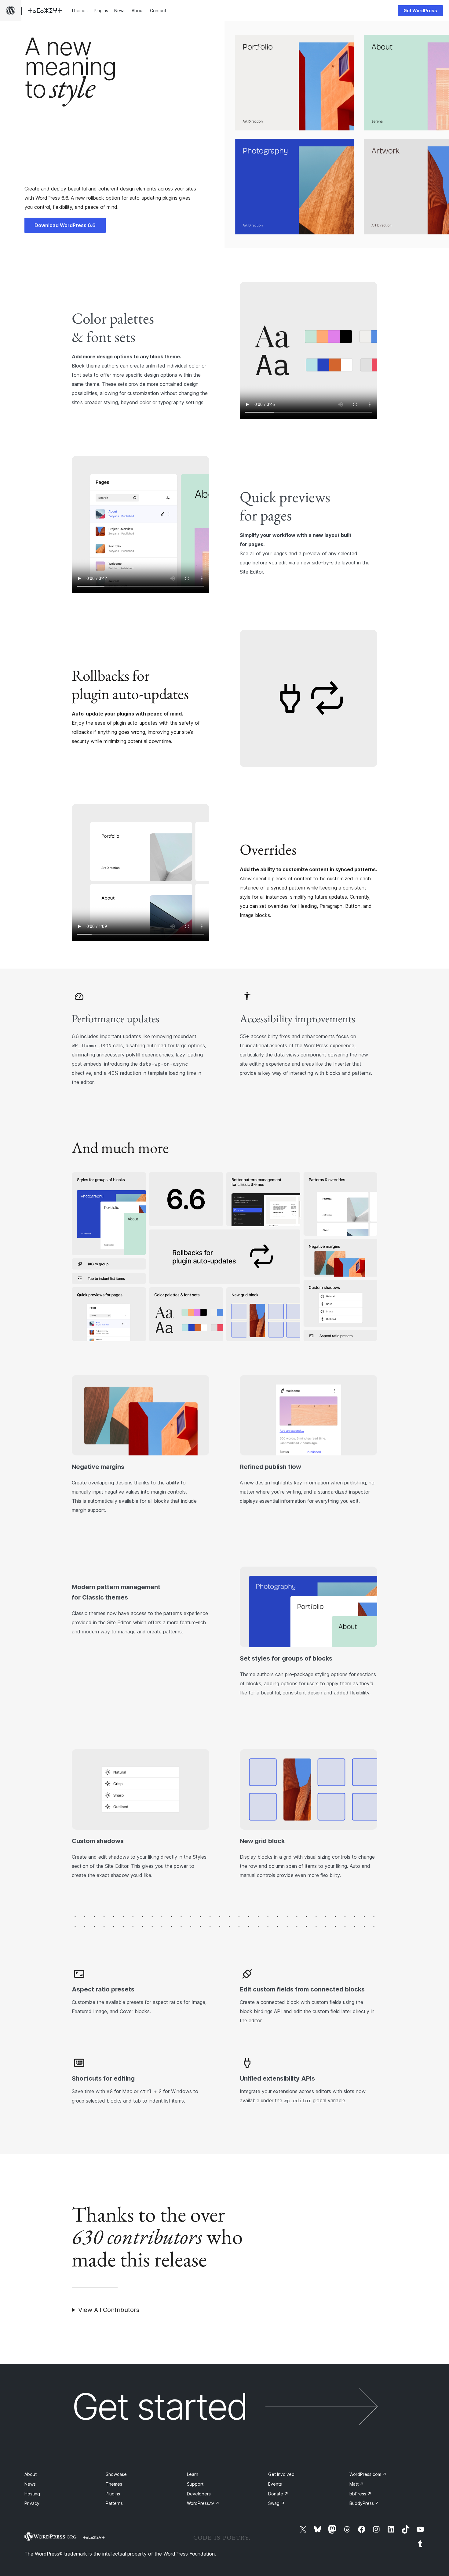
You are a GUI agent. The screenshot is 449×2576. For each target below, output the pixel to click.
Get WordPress (420, 11)
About (31, 2474)
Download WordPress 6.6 (65, 225)
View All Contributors (109, 2310)
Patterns (114, 2503)
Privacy (32, 2503)
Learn (193, 2474)
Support (195, 2484)
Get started (159, 2407)
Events (275, 2484)
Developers (199, 2494)
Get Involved (281, 2474)
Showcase (116, 2474)
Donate (278, 2494)
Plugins (113, 2494)
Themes (114, 2484)
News (30, 2484)
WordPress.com (368, 2474)
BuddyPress (364, 2503)
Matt (357, 2484)
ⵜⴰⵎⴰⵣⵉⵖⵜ (94, 2537)
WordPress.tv (203, 2503)
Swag (276, 2503)
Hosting (32, 2494)
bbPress (360, 2494)
